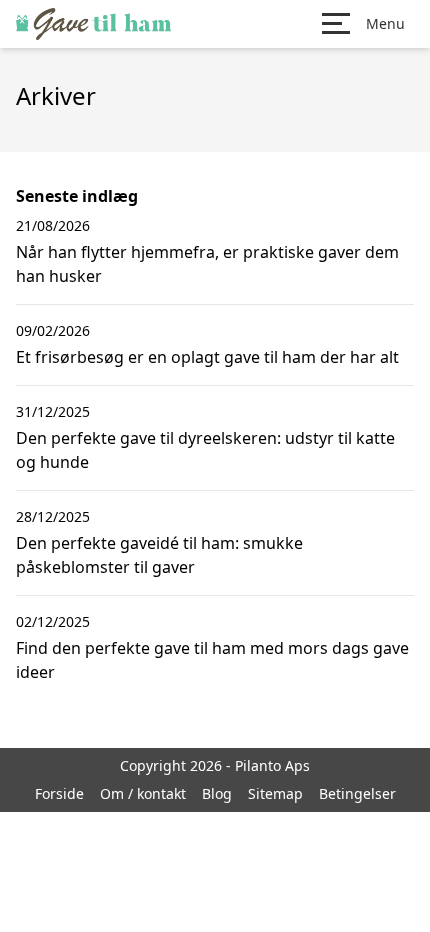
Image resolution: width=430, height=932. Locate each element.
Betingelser (357, 793)
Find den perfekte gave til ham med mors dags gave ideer (212, 660)
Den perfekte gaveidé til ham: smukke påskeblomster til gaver (159, 555)
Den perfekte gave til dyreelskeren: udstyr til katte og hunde (205, 450)
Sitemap (275, 793)
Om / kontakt (143, 793)
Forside (59, 793)
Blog (217, 793)
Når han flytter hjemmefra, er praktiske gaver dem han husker (207, 264)
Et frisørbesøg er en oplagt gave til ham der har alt (207, 357)
